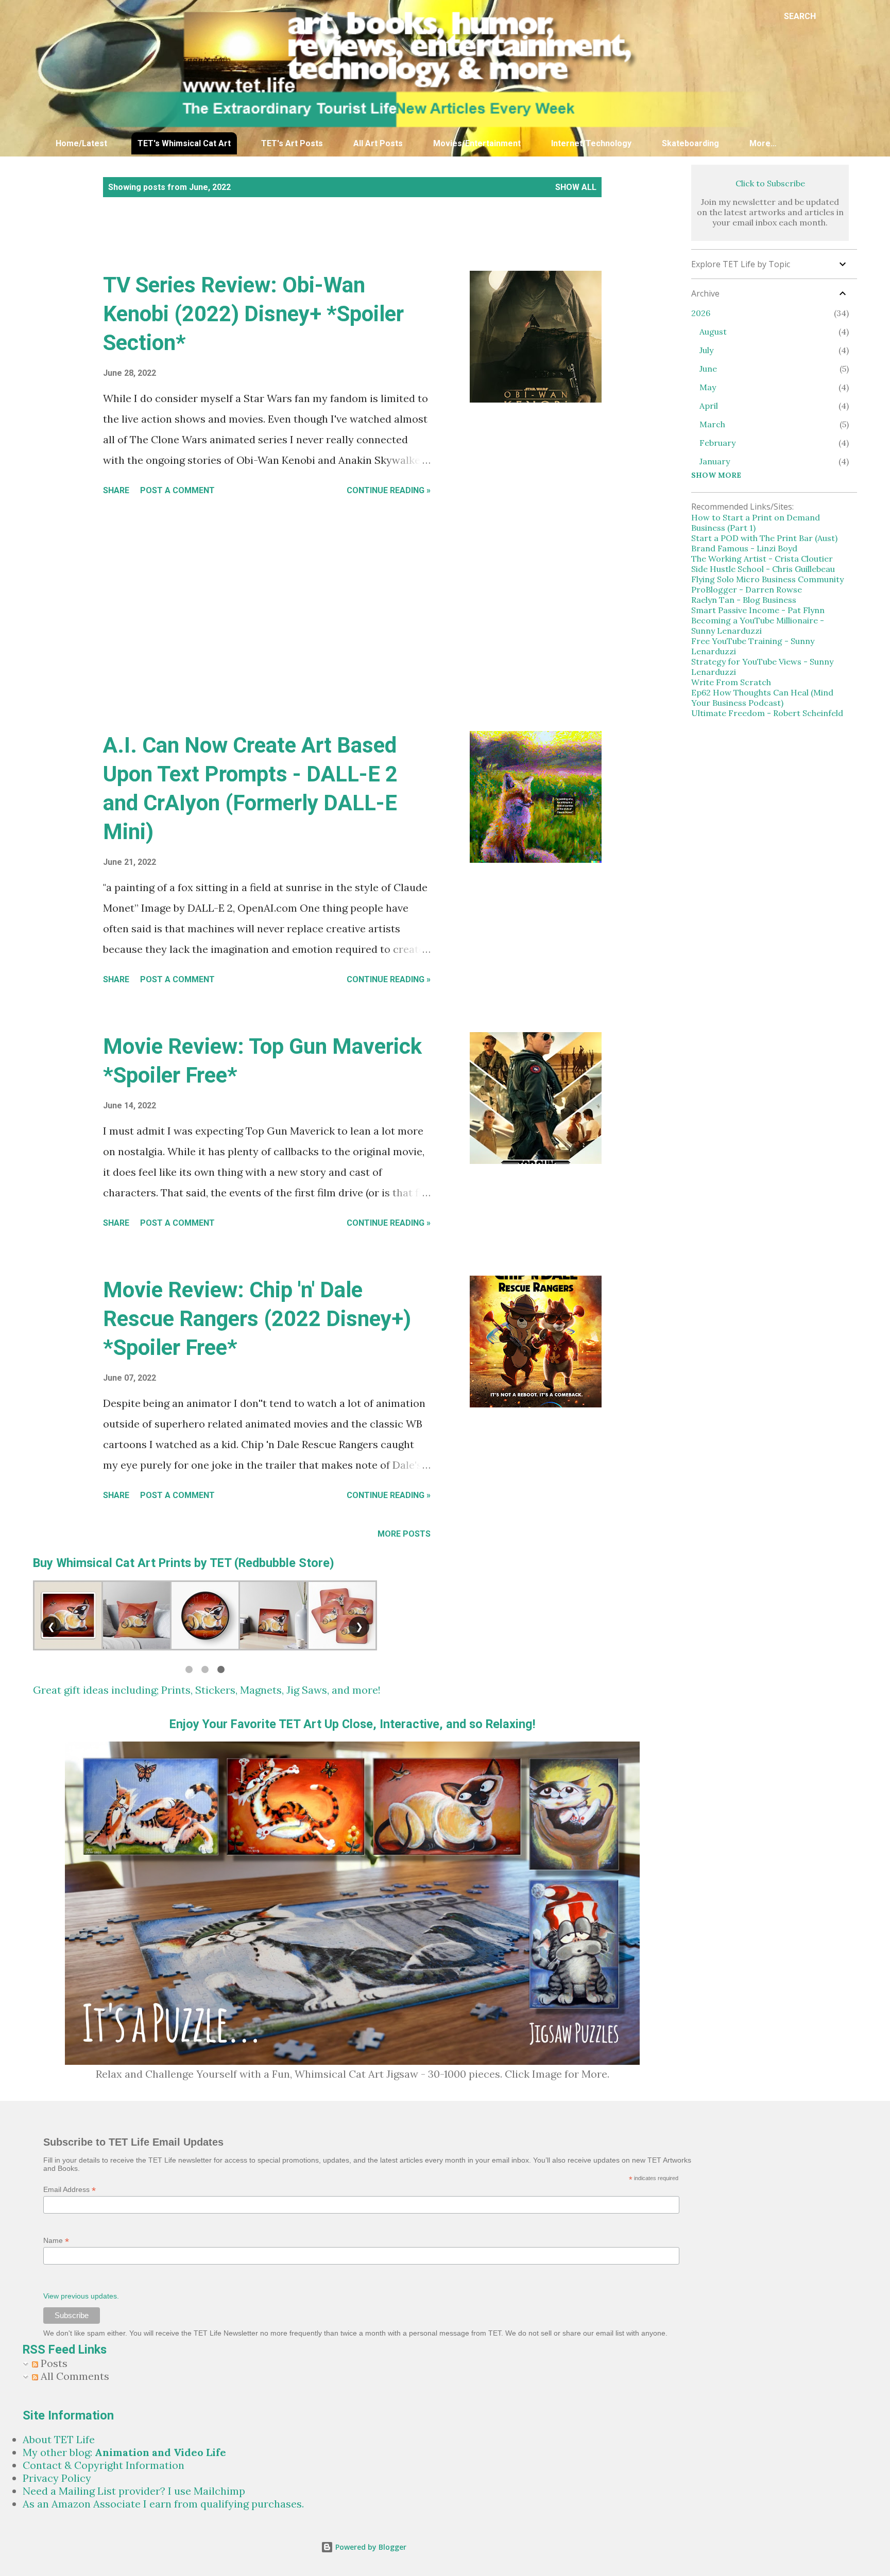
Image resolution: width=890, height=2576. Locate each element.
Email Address (70, 2190)
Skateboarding (690, 143)
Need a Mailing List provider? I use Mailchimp (134, 2491)
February (717, 443)
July (706, 350)
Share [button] (116, 490)
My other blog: (124, 2452)
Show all (576, 187)
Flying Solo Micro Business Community (767, 579)
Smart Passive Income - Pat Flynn (758, 610)
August (713, 332)
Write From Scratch (731, 682)
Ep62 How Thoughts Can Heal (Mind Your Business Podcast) (762, 698)
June (708, 369)
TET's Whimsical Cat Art (184, 143)
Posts (53, 2363)
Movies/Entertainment (477, 143)
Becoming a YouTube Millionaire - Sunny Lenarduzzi (758, 625)
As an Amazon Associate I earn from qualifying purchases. (163, 2504)
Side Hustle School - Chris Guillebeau (763, 569)
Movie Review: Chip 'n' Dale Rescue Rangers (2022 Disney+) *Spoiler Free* (257, 1319)
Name (56, 2241)
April (709, 406)
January (715, 461)
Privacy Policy (57, 2478)
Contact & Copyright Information (104, 2465)
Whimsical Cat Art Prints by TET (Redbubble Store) (195, 1563)
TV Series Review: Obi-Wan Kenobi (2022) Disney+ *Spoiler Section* (253, 314)
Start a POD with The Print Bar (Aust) (764, 538)
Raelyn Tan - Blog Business (744, 600)
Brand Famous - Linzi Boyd (744, 548)
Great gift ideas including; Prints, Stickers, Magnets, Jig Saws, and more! (207, 1690)
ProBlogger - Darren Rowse (747, 589)
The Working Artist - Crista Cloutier (762, 559)
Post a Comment (177, 490)
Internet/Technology (591, 143)
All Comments (74, 2376)
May (708, 387)
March (712, 424)
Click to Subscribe (770, 183)
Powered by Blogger (370, 2547)
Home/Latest (81, 143)
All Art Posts (378, 143)
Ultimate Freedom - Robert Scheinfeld (767, 713)
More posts (404, 1534)
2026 (701, 313)
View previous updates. (81, 2296)
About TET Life (59, 2439)
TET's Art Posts (292, 143)
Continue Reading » (389, 490)
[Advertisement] (283, 245)
